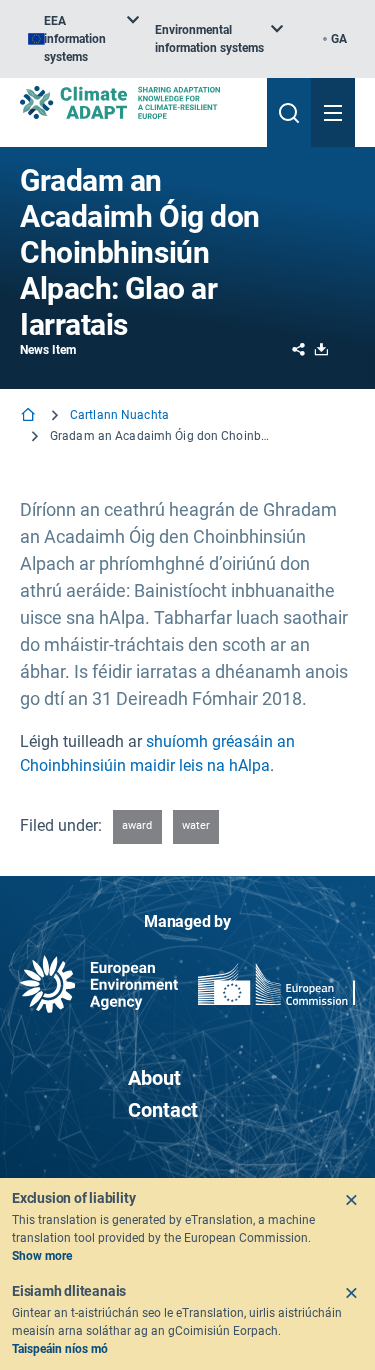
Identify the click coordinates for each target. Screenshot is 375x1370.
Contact (163, 1110)
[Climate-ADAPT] (135, 102)
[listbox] (83, 39)
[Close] (351, 1200)
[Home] (30, 416)
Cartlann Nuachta (119, 415)
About (154, 1078)
